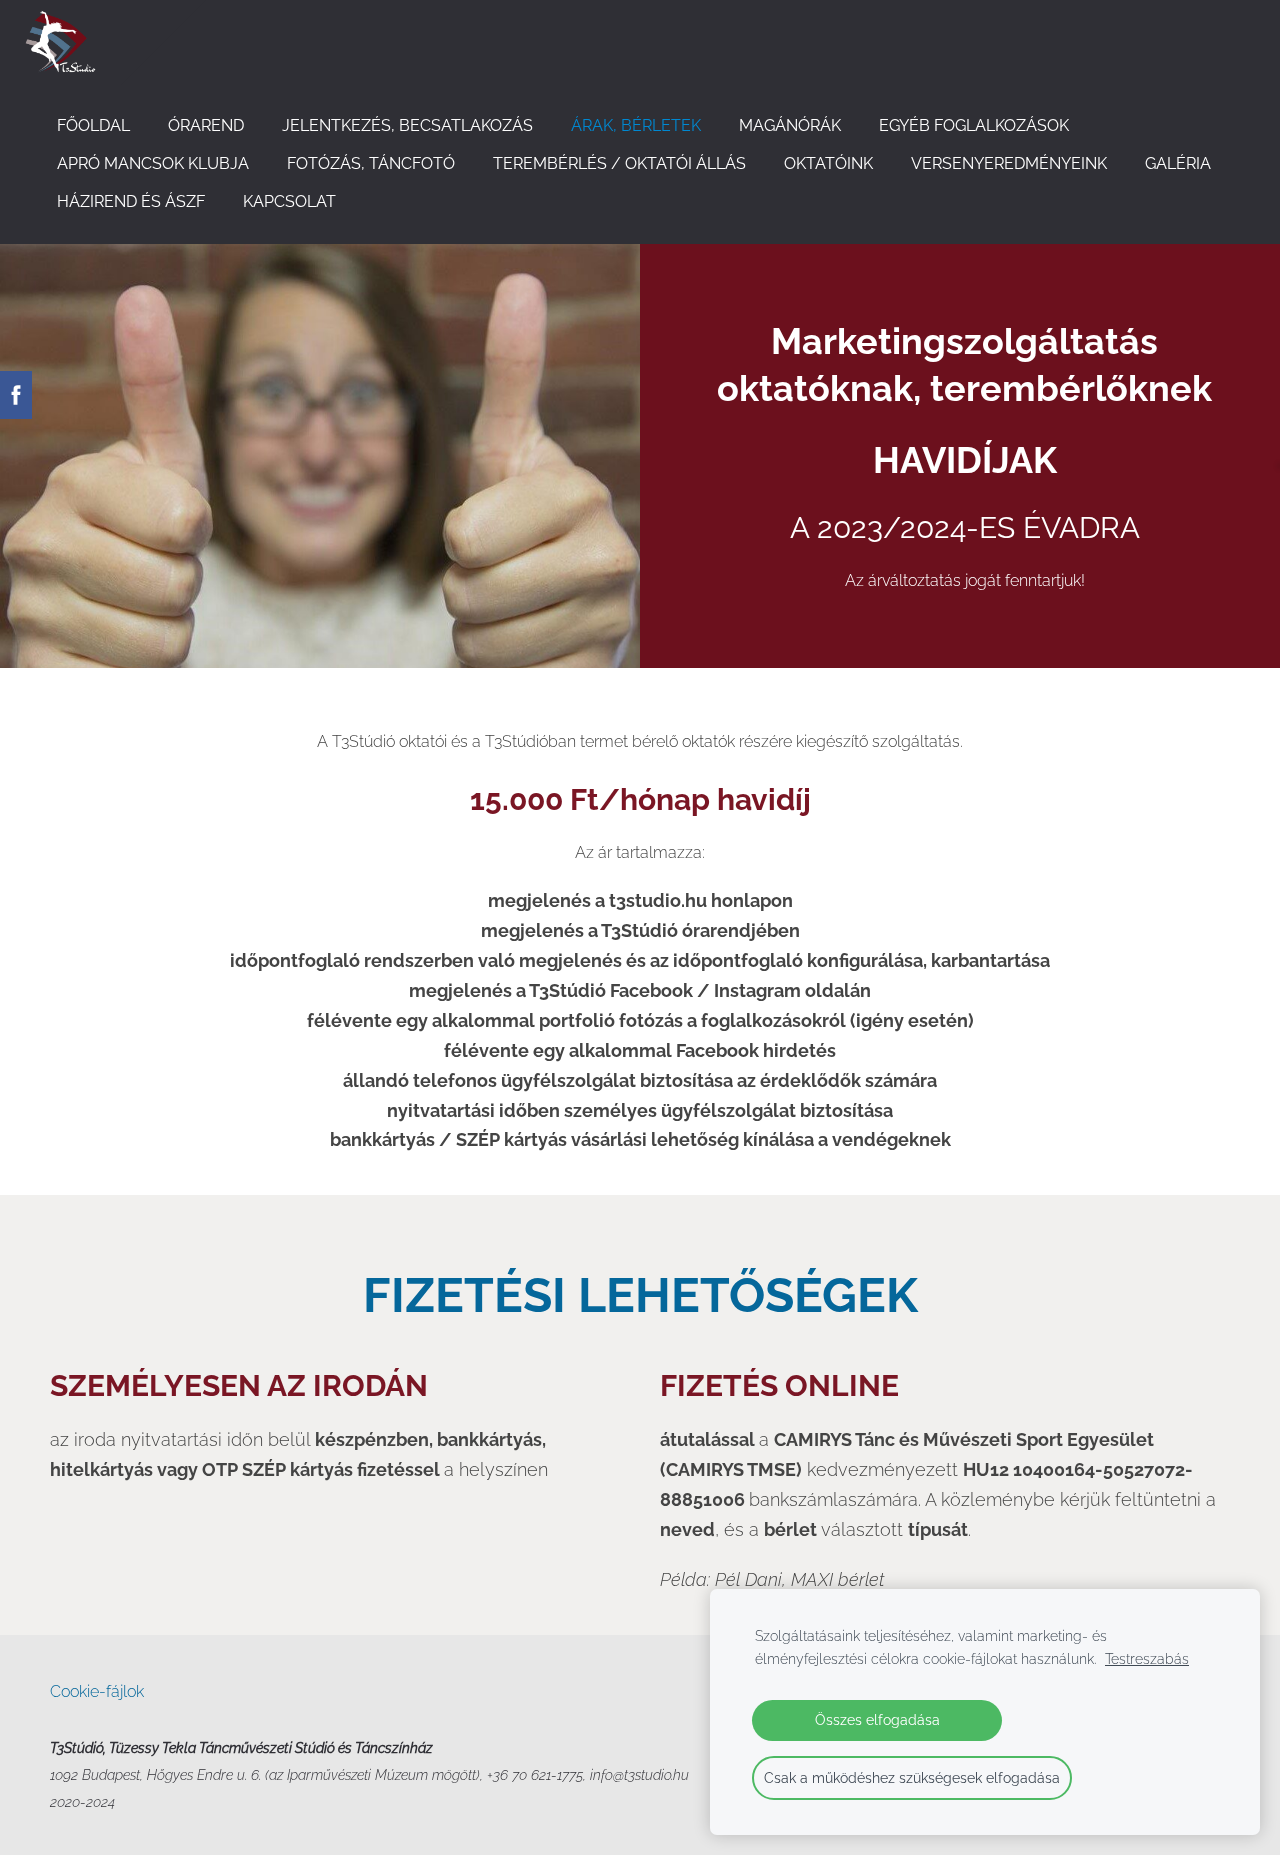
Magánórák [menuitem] (790, 125)
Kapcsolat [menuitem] (289, 201)
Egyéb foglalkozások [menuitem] (974, 125)
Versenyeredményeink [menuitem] (1009, 163)
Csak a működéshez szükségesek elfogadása (912, 1777)
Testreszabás (1147, 1658)
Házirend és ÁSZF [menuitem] (131, 201)
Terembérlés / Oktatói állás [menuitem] (619, 163)
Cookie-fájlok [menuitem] (97, 1691)
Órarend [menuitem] (206, 125)
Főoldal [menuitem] (93, 125)
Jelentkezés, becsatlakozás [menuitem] (407, 125)
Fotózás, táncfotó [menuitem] (371, 163)
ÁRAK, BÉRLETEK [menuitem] (636, 125)
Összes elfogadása (877, 1719)
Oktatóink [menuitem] (828, 163)
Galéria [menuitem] (1178, 163)
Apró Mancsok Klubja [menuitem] (153, 163)
